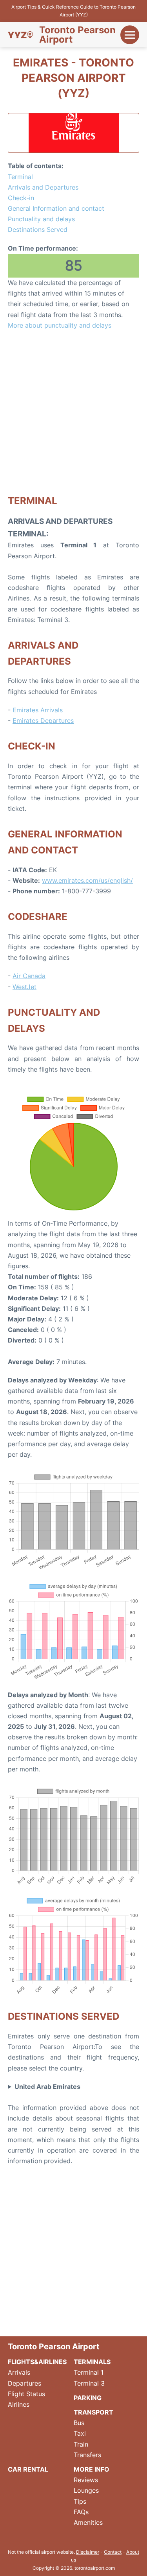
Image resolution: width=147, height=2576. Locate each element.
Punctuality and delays (41, 219)
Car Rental (28, 2469)
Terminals (92, 2362)
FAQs (81, 2512)
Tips (80, 2501)
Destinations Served (38, 229)
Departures (24, 2383)
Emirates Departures (43, 721)
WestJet (24, 987)
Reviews (86, 2480)
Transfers (87, 2455)
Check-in (21, 198)
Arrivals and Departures (43, 187)
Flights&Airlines (37, 2362)
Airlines (19, 2404)
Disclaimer (88, 2552)
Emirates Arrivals (38, 710)
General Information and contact (56, 208)
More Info (92, 2469)
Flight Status (26, 2394)
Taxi (80, 2433)
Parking (88, 2398)
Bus (79, 2423)
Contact (113, 2552)
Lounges (86, 2490)
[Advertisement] (73, 412)
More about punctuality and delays (60, 325)
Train (81, 2444)
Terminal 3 (89, 2383)
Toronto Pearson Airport (77, 35)
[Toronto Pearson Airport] (20, 35)
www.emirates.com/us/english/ (87, 880)
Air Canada (29, 976)
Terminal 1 (89, 2372)
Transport (93, 2412)
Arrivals (19, 2372)
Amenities (88, 2522)
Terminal (20, 177)
